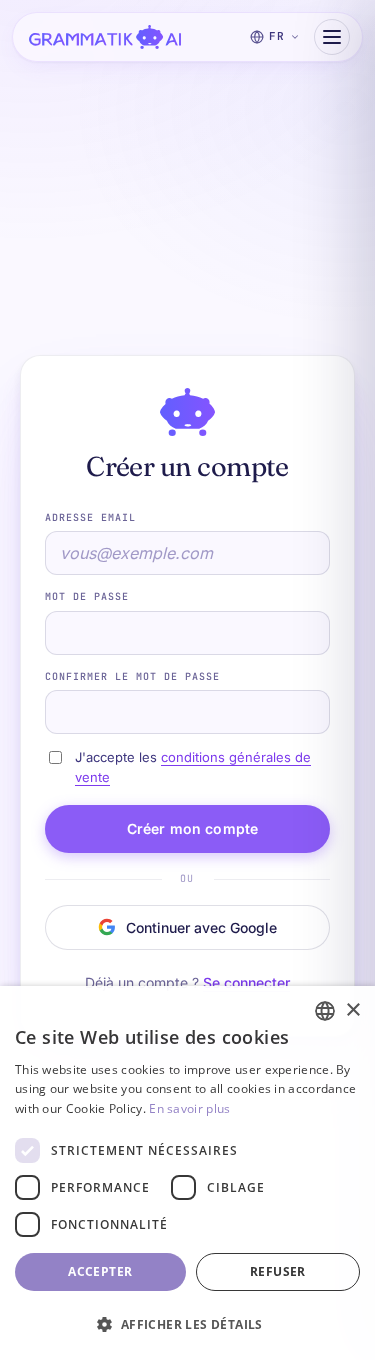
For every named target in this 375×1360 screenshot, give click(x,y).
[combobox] (325, 1011)
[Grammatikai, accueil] (105, 37)
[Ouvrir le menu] (332, 37)
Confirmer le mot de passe (132, 676)
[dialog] (187, 1173)
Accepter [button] (100, 1271)
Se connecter (246, 982)
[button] (187, 1324)
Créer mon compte (192, 828)
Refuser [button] (278, 1271)
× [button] (352, 1010)
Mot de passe (87, 596)
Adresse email (90, 517)
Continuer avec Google (201, 927)
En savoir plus (189, 1108)
